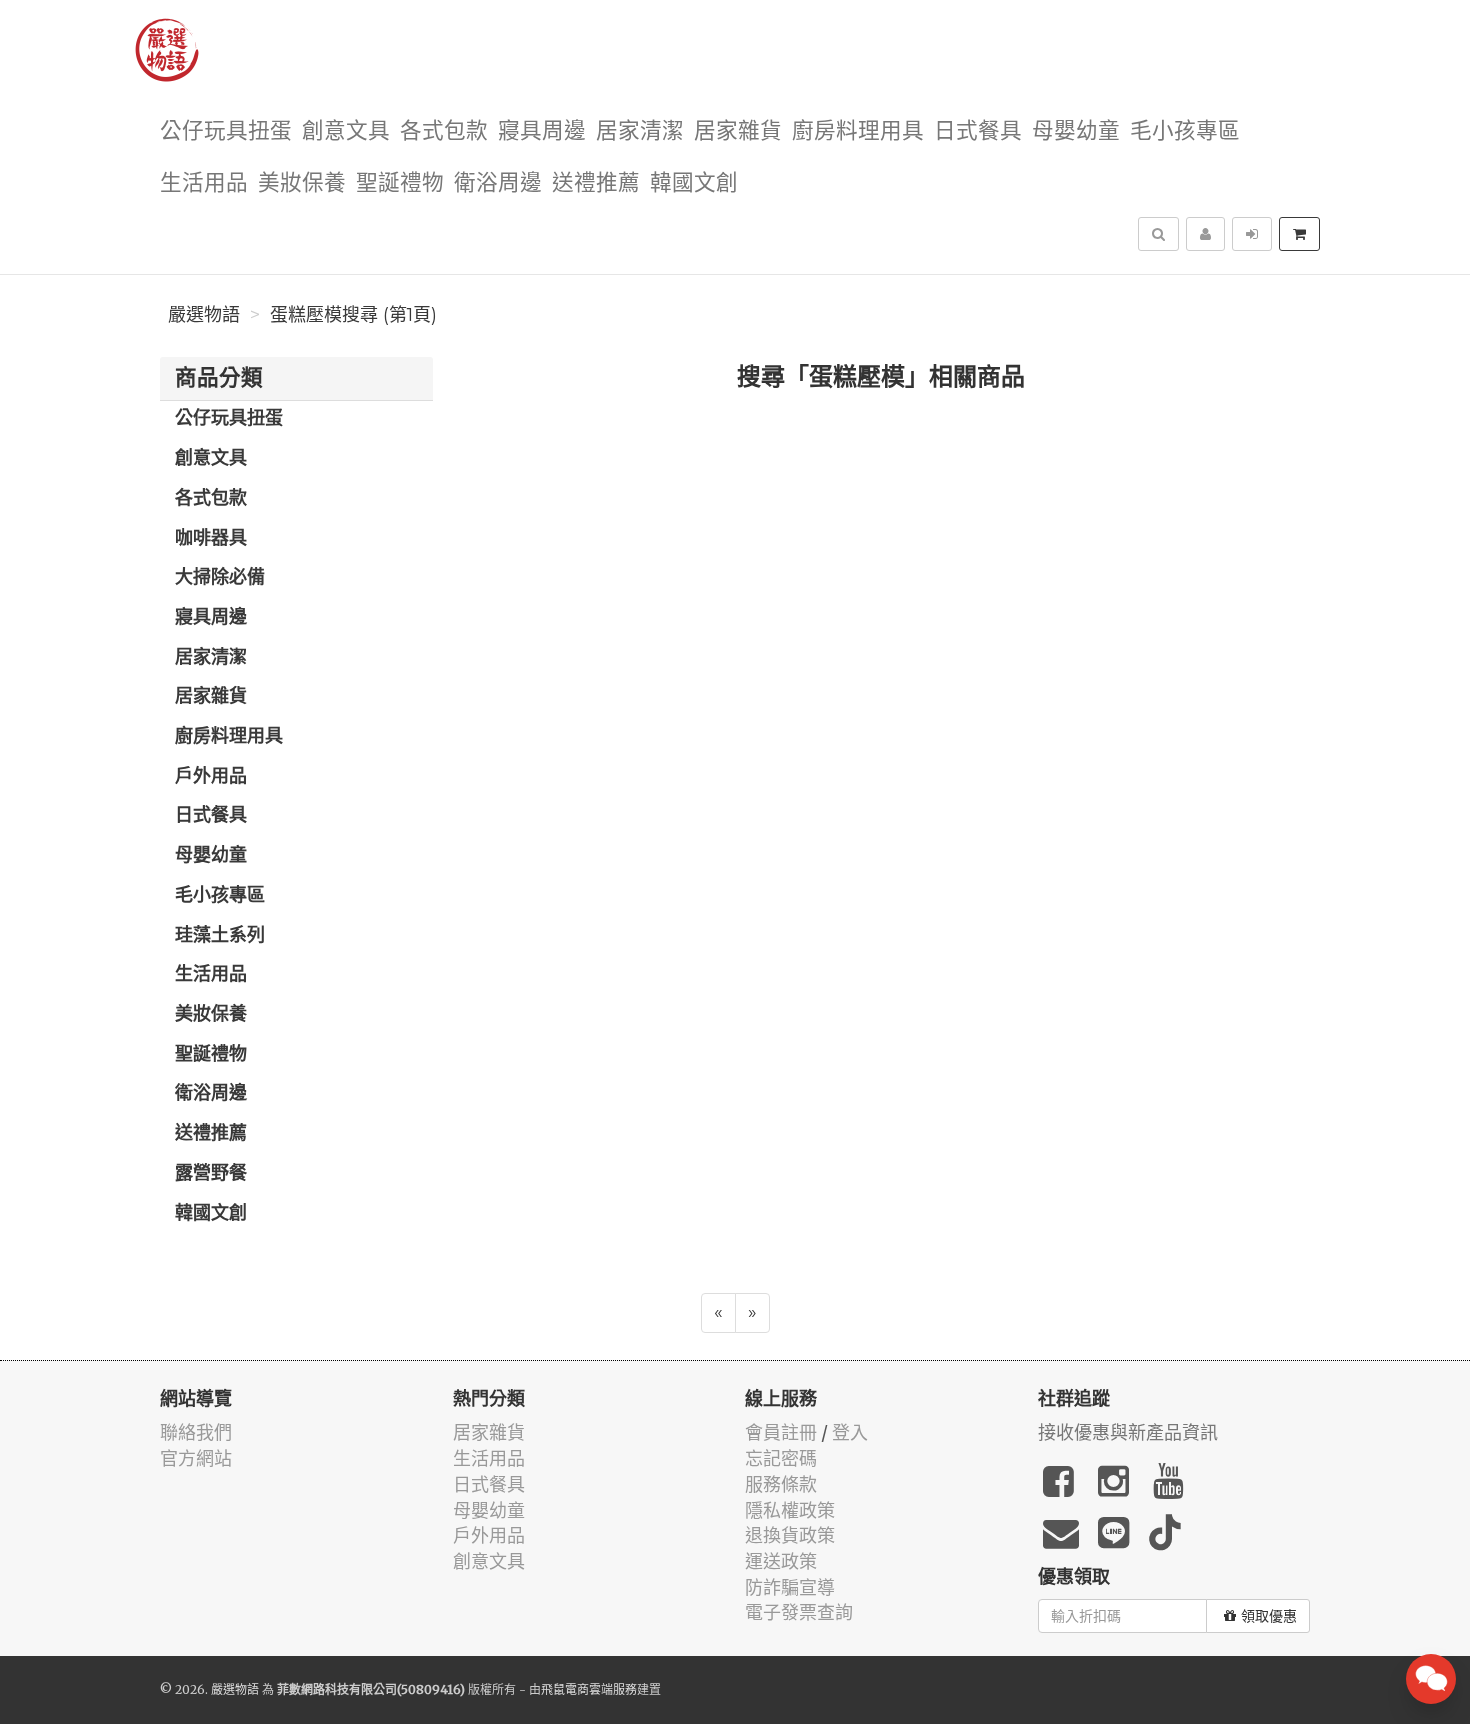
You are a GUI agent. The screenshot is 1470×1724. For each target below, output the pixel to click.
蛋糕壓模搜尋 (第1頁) (353, 315)
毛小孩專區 (1185, 131)
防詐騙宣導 (790, 1587)
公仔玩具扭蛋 (226, 131)
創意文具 (346, 131)
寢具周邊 (542, 131)
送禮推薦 (596, 183)
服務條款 (781, 1484)
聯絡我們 (196, 1432)
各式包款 (444, 131)
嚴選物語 (204, 315)
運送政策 (781, 1561)
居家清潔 (640, 131)
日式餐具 (978, 131)
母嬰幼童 (1076, 131)
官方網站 (196, 1458)
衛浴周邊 (498, 183)
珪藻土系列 (220, 936)
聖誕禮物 (400, 183)
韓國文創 (694, 183)
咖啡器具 (211, 539)
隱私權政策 (790, 1510)
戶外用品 (211, 777)
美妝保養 (302, 183)
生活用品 (204, 183)
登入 (850, 1432)
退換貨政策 (790, 1535)
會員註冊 (781, 1432)
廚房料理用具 (858, 131)
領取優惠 (1269, 1616)
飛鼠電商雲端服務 (589, 1689)
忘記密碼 (781, 1458)
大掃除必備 (220, 578)
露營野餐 (211, 1174)
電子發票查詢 (799, 1612)
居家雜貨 (738, 131)
